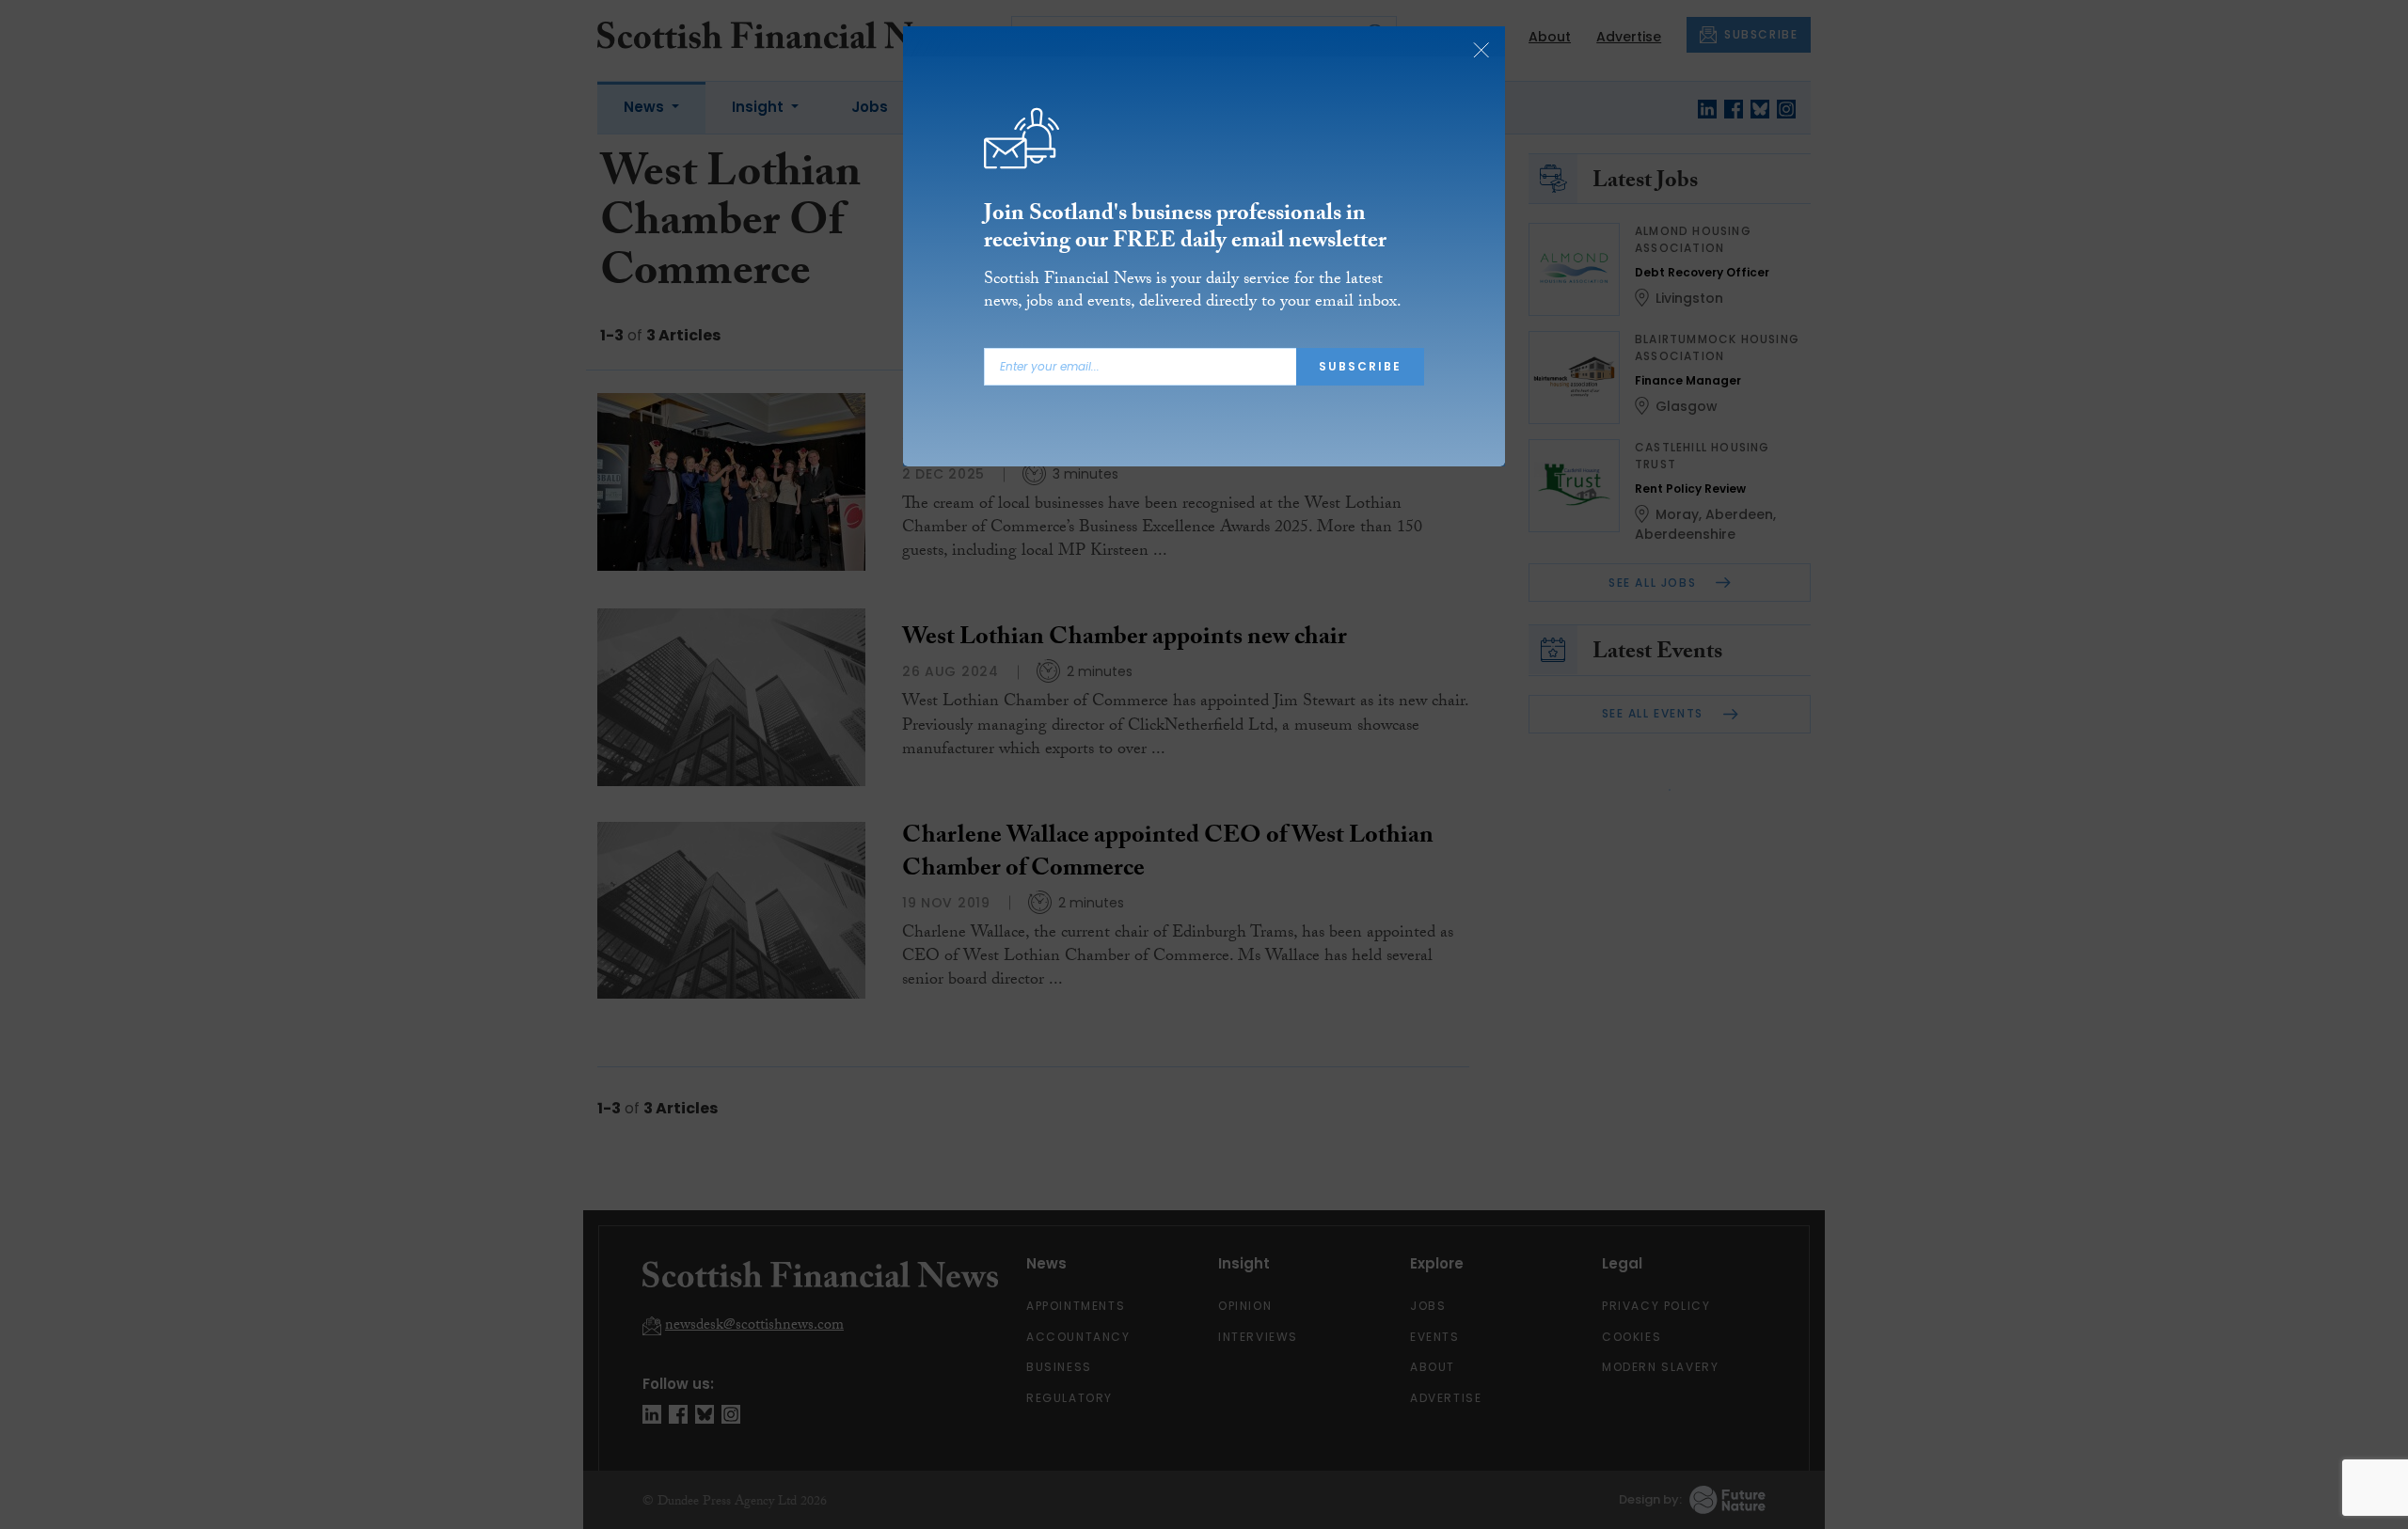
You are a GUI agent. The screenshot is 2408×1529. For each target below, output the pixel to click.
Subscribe (1360, 366)
